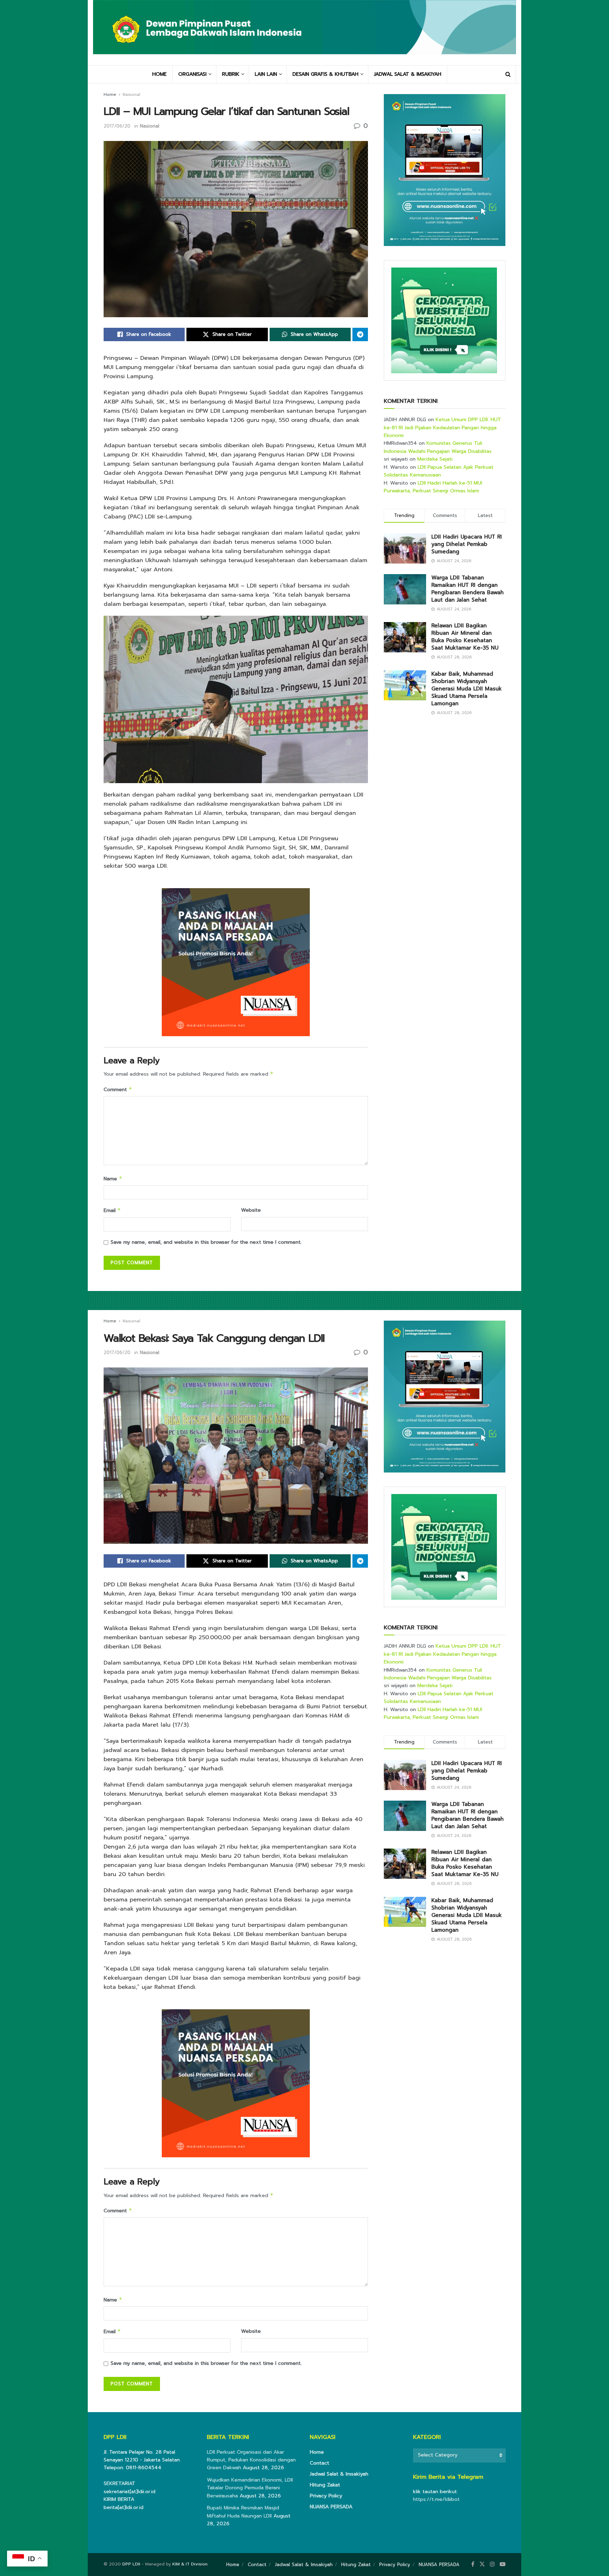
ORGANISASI (192, 74)
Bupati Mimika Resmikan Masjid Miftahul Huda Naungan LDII (243, 2512)
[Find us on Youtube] (503, 2564)
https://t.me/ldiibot (436, 2499)
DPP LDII (131, 2564)
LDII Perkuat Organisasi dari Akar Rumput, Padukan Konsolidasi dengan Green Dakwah (251, 2460)
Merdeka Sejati (435, 459)
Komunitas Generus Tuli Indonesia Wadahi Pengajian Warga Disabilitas (438, 447)
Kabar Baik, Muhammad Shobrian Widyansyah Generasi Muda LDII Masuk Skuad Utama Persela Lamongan (467, 689)
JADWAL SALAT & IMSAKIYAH (408, 74)
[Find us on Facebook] (473, 2564)
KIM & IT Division (190, 2564)
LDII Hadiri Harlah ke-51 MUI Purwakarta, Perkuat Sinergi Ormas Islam (433, 487)
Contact (319, 2463)
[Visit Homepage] (304, 32)
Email (112, 1210)
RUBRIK (231, 74)
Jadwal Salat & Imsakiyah (339, 2474)
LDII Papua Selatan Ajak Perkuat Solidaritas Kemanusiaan (439, 471)
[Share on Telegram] (360, 334)
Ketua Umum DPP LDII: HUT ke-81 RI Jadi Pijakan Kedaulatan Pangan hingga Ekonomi (442, 428)
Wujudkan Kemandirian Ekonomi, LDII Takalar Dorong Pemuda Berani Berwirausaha (250, 2488)
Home (110, 94)
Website (251, 1210)
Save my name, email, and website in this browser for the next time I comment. (206, 1242)
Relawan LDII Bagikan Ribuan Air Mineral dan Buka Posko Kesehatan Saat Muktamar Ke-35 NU (465, 637)
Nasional (131, 94)
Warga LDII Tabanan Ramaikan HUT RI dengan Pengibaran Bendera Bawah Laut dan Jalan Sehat (467, 589)
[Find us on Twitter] (482, 2564)
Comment (118, 1090)
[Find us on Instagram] (492, 2564)
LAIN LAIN (266, 74)
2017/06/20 (117, 126)
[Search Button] (508, 74)
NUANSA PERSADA (331, 2507)
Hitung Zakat (325, 2485)
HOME (159, 74)
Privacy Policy (326, 2496)
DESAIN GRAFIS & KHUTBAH (325, 74)
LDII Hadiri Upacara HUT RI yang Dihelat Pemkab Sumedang (467, 544)
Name (113, 1179)
